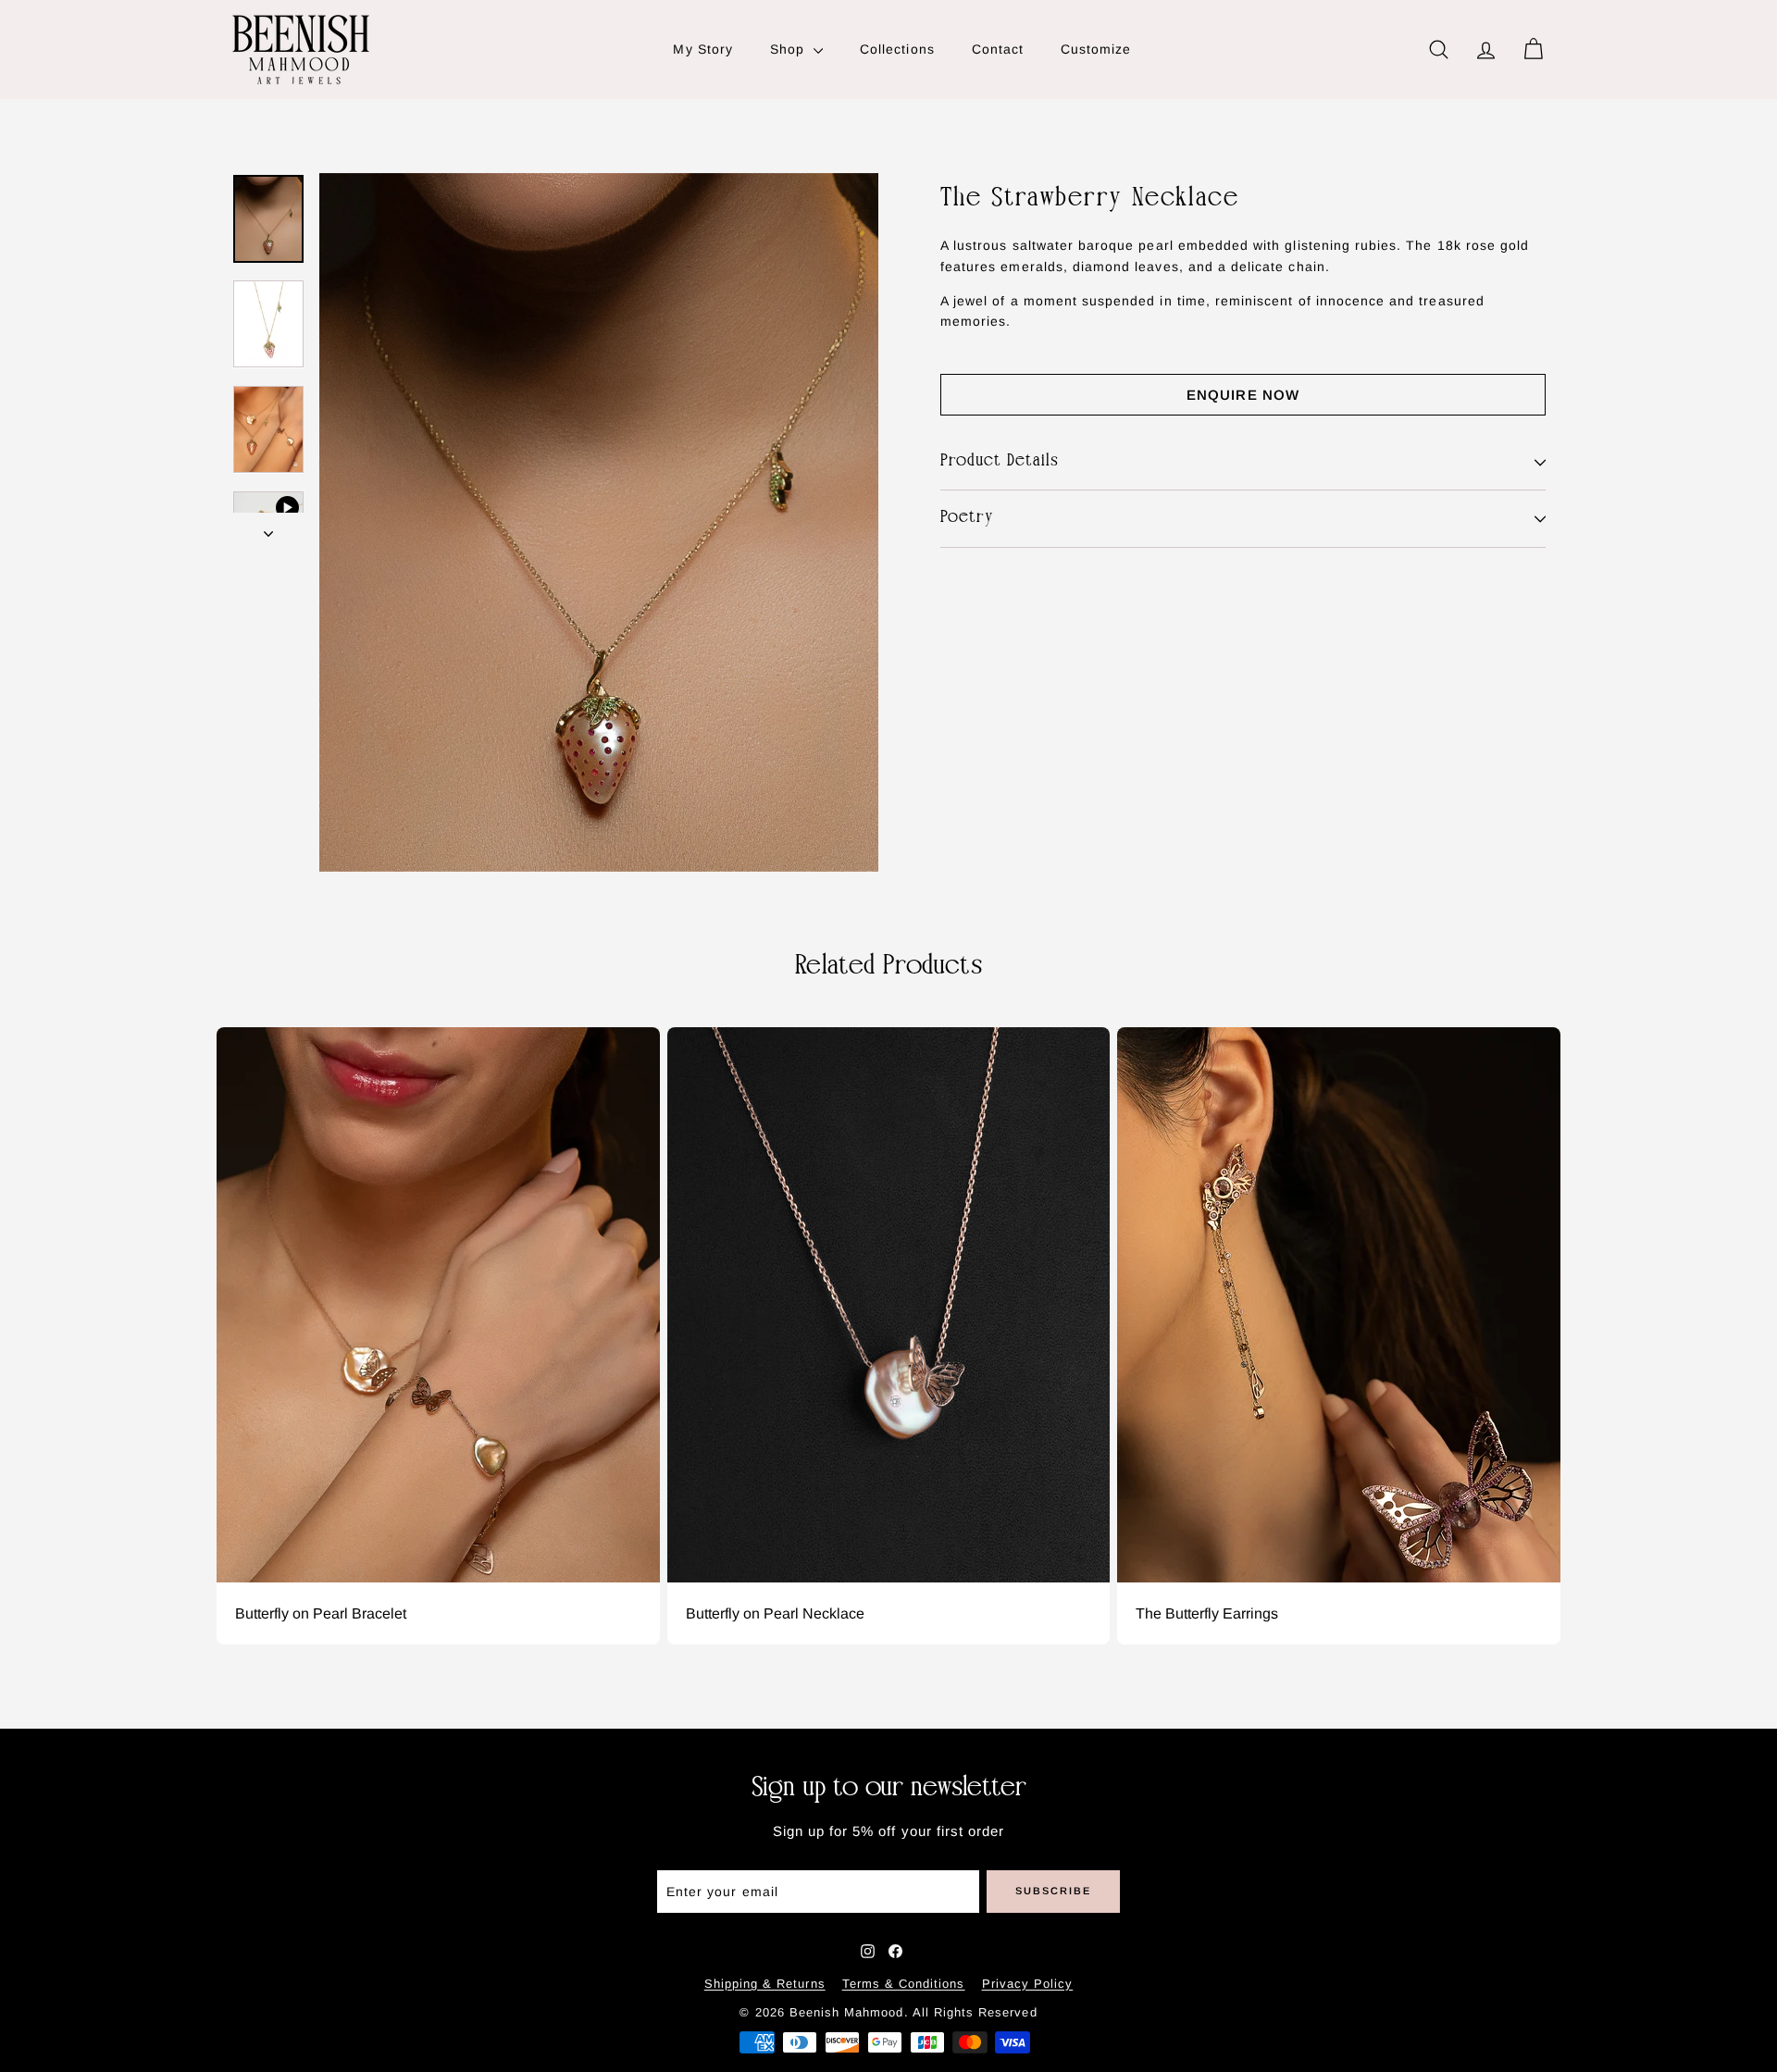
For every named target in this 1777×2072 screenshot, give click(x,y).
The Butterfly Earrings (1207, 1614)
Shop (789, 49)
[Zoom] (599, 522)
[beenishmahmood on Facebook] (895, 1951)
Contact (998, 49)
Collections (897, 49)
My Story (702, 49)
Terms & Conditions (904, 1984)
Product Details (1000, 461)
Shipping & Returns (765, 1984)
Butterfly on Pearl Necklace (775, 1614)
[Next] (268, 527)
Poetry (967, 519)
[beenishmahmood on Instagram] (868, 1951)
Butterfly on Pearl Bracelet (321, 1614)
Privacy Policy (1028, 1984)
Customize (1096, 49)
